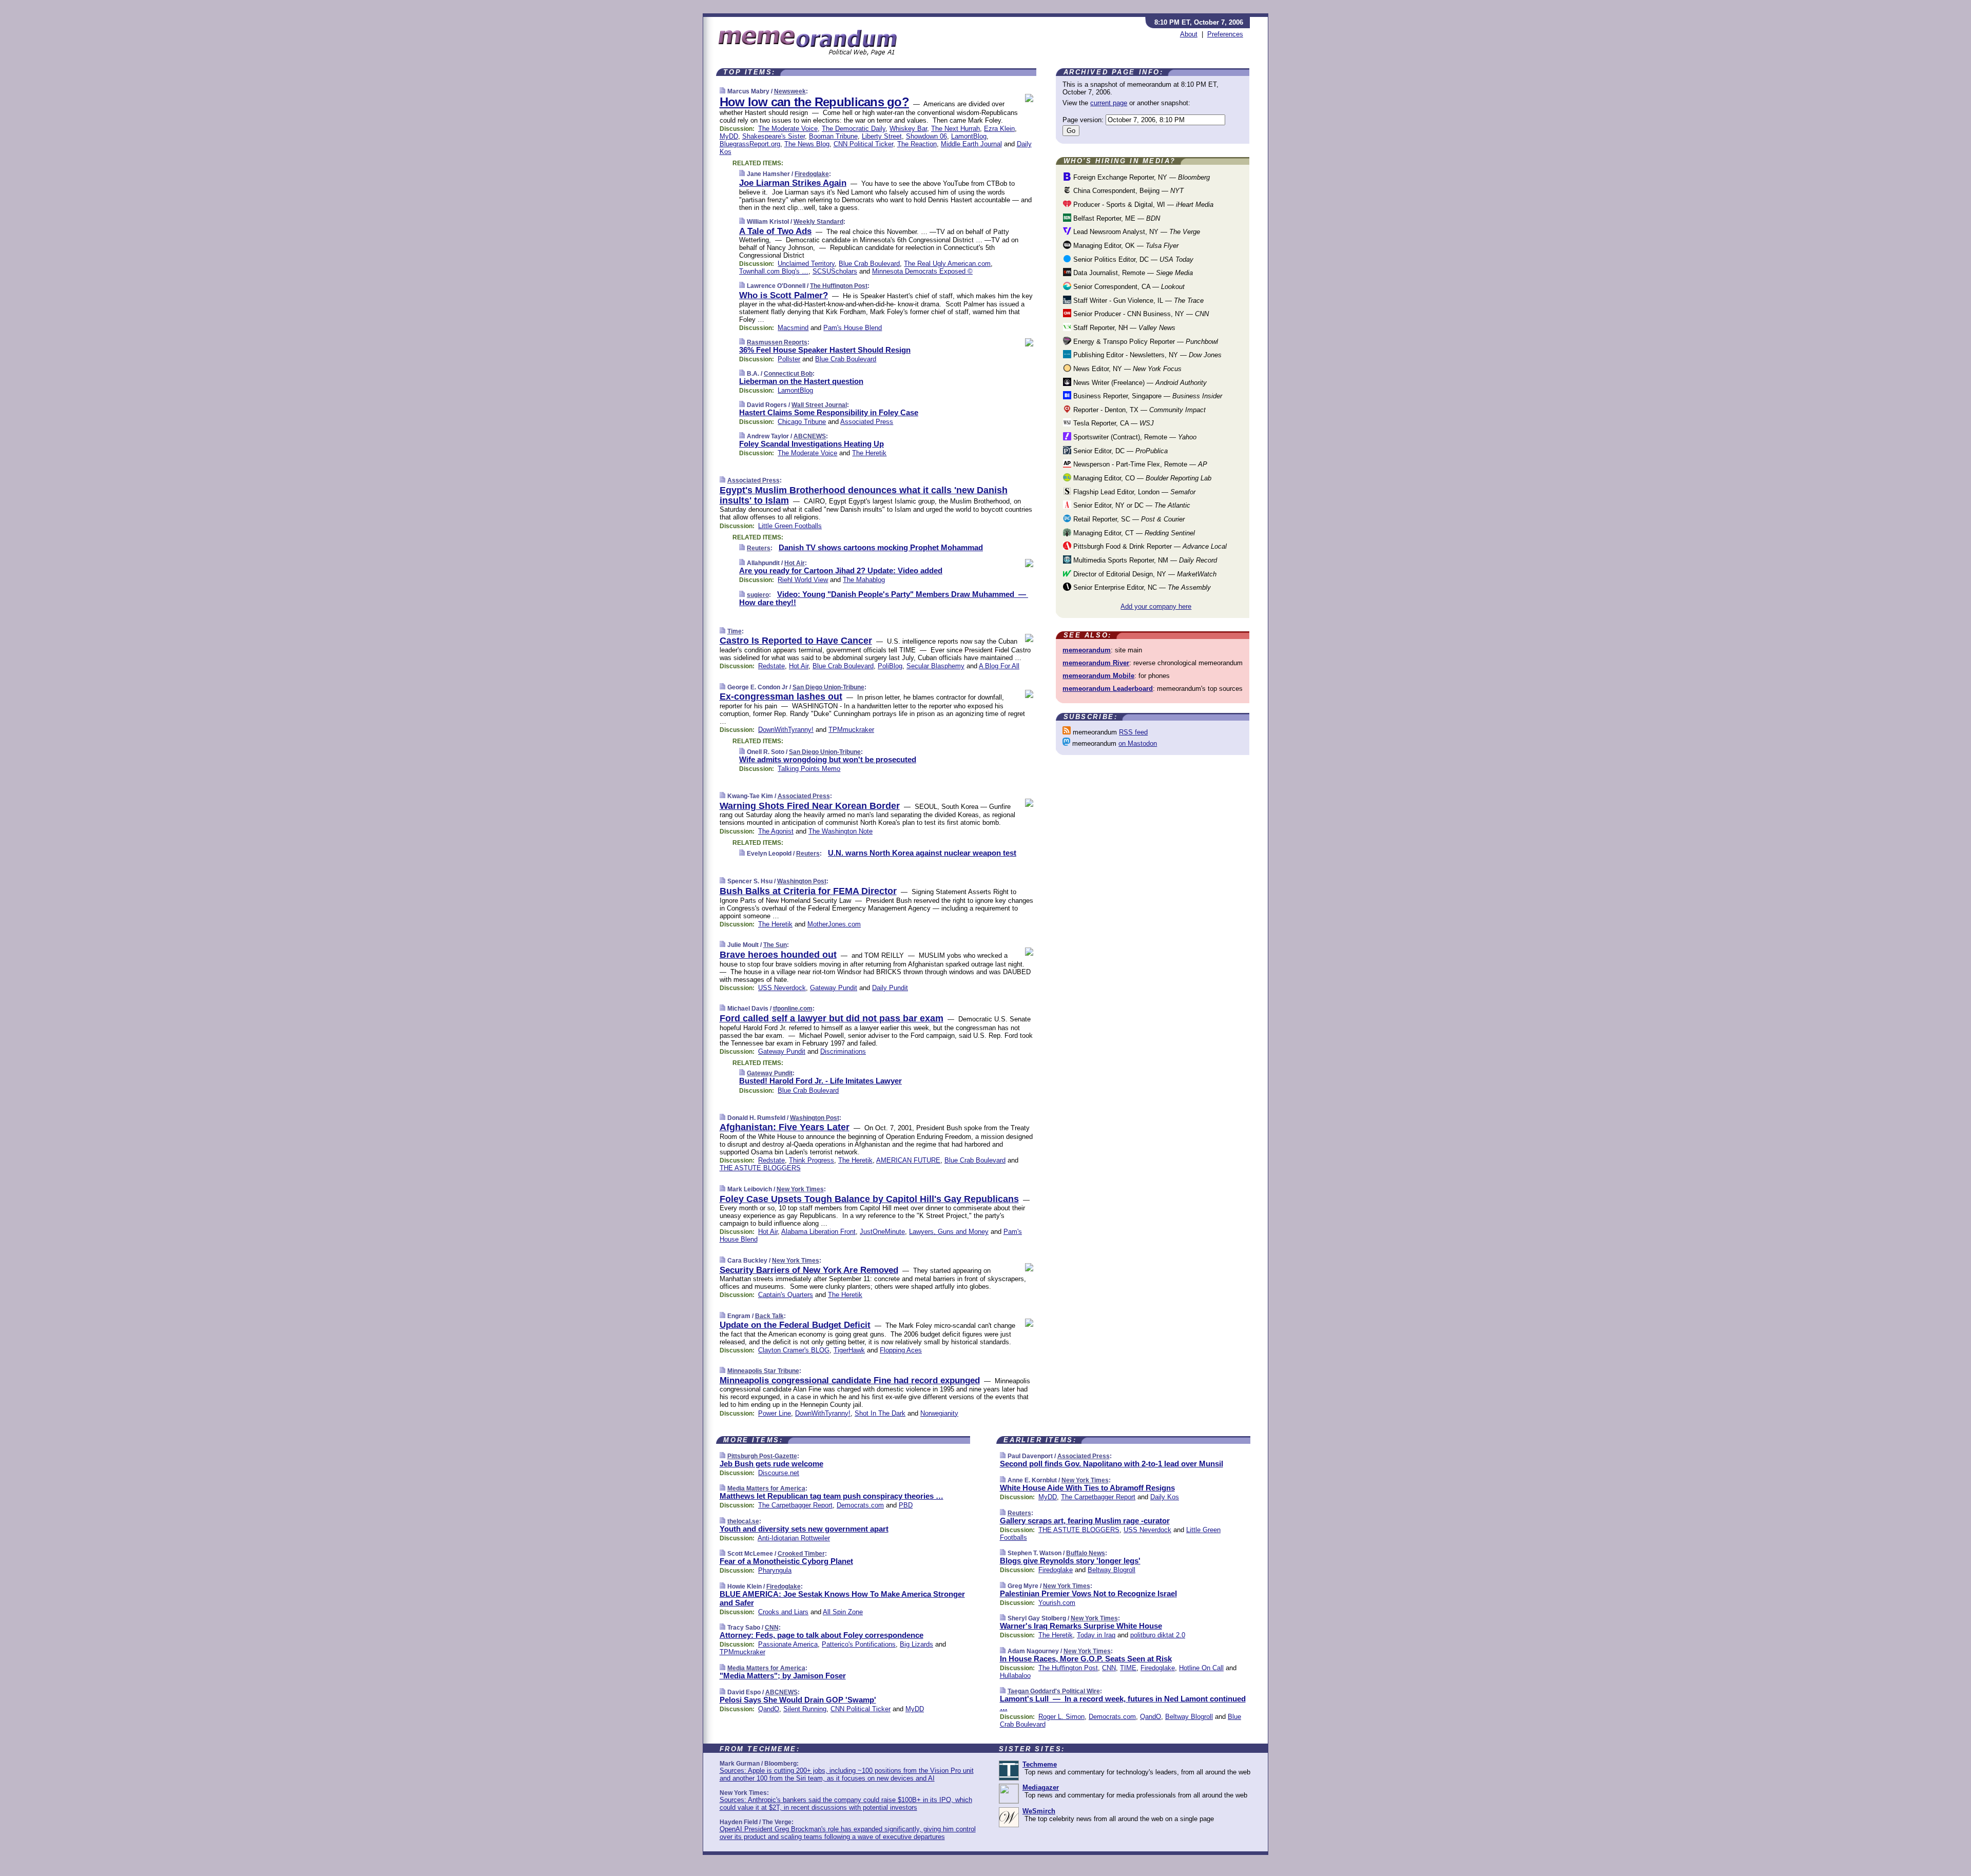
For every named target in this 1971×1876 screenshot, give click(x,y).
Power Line (775, 1413)
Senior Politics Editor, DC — (1132, 259)
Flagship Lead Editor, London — (1133, 492)
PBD (906, 1505)
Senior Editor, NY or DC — (1131, 505)
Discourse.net (779, 1473)
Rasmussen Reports (777, 342)
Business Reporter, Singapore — (1147, 396)
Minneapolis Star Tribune (763, 1371)
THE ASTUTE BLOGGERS (760, 1168)
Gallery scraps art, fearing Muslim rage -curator (1085, 1521)
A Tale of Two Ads (775, 231)
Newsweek (790, 91)
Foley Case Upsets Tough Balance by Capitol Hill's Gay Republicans (869, 1199)
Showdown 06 (926, 136)
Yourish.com (1057, 1603)
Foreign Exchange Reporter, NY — (1141, 177)
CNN (772, 1628)
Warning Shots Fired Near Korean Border (810, 806)
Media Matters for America (766, 1488)
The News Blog (807, 144)
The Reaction (917, 144)
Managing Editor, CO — (1141, 478)
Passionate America (788, 1644)
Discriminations (843, 1051)
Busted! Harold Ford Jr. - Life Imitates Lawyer (820, 1081)
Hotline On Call (1201, 1668)
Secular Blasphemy (935, 666)
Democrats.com (860, 1505)
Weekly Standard (818, 222)
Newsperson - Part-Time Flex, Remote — (1139, 464)
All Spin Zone (843, 1612)
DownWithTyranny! (786, 730)
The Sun (775, 945)
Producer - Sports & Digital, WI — (1142, 205)
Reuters (759, 548)
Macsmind (793, 328)
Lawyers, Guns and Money (949, 1232)
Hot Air (795, 563)
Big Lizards (916, 1644)
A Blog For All (999, 666)
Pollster (789, 359)
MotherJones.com (834, 924)
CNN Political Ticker (863, 144)
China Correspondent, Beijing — (1127, 191)
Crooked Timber (801, 1554)
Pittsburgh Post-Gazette (762, 1456)
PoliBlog (890, 666)
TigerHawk (849, 1350)
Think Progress (811, 1160)
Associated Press (867, 422)
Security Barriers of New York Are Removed (809, 1270)
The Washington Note (840, 831)
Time (735, 631)
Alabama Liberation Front (818, 1232)
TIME (1128, 1668)
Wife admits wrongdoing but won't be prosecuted (828, 759)
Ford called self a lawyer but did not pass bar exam (832, 1018)
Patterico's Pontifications (859, 1644)
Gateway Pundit (834, 988)
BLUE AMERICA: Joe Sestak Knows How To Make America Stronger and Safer (842, 1598)
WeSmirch (1039, 1811)
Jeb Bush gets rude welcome (771, 1464)
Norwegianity (939, 1413)
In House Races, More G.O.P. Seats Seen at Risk (1086, 1659)
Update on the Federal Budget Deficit (795, 1325)
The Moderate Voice (788, 129)
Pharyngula (775, 1570)
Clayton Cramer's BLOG (794, 1350)
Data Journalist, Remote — (1132, 273)
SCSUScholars (835, 271)
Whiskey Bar (908, 129)
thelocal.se (743, 1521)
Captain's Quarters (786, 1295)
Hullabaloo (1015, 1676)
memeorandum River (1096, 663)
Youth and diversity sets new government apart (804, 1529)
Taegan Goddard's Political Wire (1054, 1691)
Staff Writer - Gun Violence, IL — (1137, 301)
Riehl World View (803, 580)
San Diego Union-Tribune (828, 687)
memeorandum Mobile (1098, 676)
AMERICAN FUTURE (908, 1160)
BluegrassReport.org (750, 144)
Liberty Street (882, 136)
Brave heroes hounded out (778, 955)
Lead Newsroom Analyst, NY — (1136, 232)
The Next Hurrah (955, 129)
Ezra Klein (999, 129)
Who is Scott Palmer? (784, 295)
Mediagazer (1041, 1787)
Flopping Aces (901, 1350)
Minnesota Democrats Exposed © (922, 271)
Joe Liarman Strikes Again (793, 183)
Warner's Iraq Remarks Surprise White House (1081, 1626)
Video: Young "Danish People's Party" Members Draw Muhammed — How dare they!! (884, 598)
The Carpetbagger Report (795, 1505)
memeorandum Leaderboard (1108, 689)
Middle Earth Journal (971, 144)
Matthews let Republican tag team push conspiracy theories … (832, 1496)
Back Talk (769, 1316)
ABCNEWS (810, 436)
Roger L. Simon (1061, 1717)
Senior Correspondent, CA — (1128, 287)
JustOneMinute (882, 1232)
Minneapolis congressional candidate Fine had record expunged (850, 1380)
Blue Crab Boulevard (869, 264)
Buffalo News (1086, 1553)
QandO (769, 1709)
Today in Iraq (1096, 1635)
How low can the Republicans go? (814, 102)
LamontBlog (969, 136)
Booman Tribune (833, 136)
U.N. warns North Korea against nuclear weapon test (922, 853)
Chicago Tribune (802, 422)
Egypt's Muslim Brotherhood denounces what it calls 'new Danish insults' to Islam (864, 495)
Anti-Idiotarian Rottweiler (794, 1538)
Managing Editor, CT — (1133, 533)
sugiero (758, 595)
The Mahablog (864, 580)
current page (1109, 103)
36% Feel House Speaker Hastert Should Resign (825, 350)
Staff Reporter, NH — (1123, 328)
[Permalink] (722, 91)
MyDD (729, 136)
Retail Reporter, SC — (1128, 519)
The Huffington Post (839, 286)
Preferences (1225, 34)
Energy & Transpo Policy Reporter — (1145, 342)
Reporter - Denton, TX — (1138, 410)
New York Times (800, 1189)
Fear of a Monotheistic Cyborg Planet (786, 1561)
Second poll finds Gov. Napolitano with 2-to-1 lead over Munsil (1112, 1464)
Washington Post (802, 881)
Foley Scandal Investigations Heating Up (811, 444)
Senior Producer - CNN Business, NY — (1140, 314)
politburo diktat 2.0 (1158, 1635)
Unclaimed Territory (806, 264)
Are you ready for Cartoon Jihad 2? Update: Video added (841, 570)
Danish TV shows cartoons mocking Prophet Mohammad (881, 547)
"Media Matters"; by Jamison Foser (783, 1676)
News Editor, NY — (1126, 369)
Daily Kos (1165, 1497)
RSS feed (1133, 732)
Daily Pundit (890, 988)
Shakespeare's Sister (774, 136)
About (1189, 34)
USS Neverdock (782, 988)
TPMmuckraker (851, 730)
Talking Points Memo (809, 769)
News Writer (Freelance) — (1139, 383)
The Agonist (776, 831)
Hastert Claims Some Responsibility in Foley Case (829, 412)
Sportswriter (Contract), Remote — (1134, 437)
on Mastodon (1138, 743)
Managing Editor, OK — (1125, 246)
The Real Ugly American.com (947, 264)
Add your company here (1156, 606)
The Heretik (869, 453)
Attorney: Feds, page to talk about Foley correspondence (822, 1635)
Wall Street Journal (819, 405)
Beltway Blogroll (1112, 1570)
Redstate (771, 666)
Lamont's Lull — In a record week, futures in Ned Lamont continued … (1123, 1703)
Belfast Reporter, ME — (1116, 218)
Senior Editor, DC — (1119, 451)
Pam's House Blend (853, 328)
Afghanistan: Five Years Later (785, 1127)
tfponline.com (793, 1009)
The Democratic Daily (854, 129)
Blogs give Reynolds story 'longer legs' (1070, 1561)
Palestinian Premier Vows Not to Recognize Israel (1088, 1593)
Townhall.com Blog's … (774, 271)
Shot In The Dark (880, 1413)
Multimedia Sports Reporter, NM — (1144, 560)
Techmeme (1040, 1764)
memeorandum (1087, 650)
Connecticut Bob (788, 374)
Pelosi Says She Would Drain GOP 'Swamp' (798, 1700)
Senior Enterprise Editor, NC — (1141, 587)
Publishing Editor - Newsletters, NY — (1146, 355)
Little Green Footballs (790, 526)
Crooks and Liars (783, 1612)
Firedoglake (812, 174)
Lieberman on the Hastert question (801, 381)
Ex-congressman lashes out (781, 697)
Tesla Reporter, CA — (1113, 423)
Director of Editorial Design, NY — (1144, 574)
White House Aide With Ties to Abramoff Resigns (1087, 1488)
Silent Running (805, 1709)
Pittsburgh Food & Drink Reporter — (1149, 546)
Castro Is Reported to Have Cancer (796, 641)
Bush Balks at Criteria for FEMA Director (808, 891)
